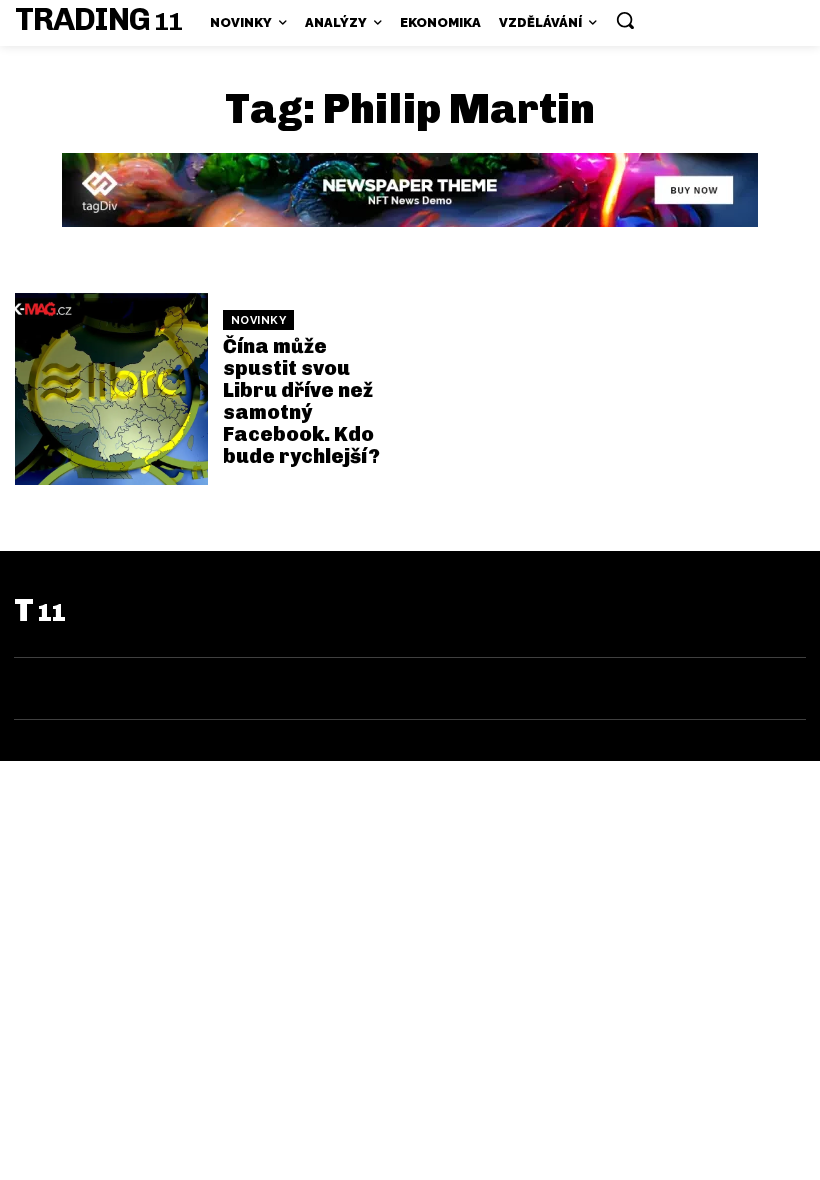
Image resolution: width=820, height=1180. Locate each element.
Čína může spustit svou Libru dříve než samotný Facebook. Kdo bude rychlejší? (301, 401)
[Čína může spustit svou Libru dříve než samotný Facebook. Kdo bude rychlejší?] (111, 389)
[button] (625, 20)
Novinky (259, 320)
